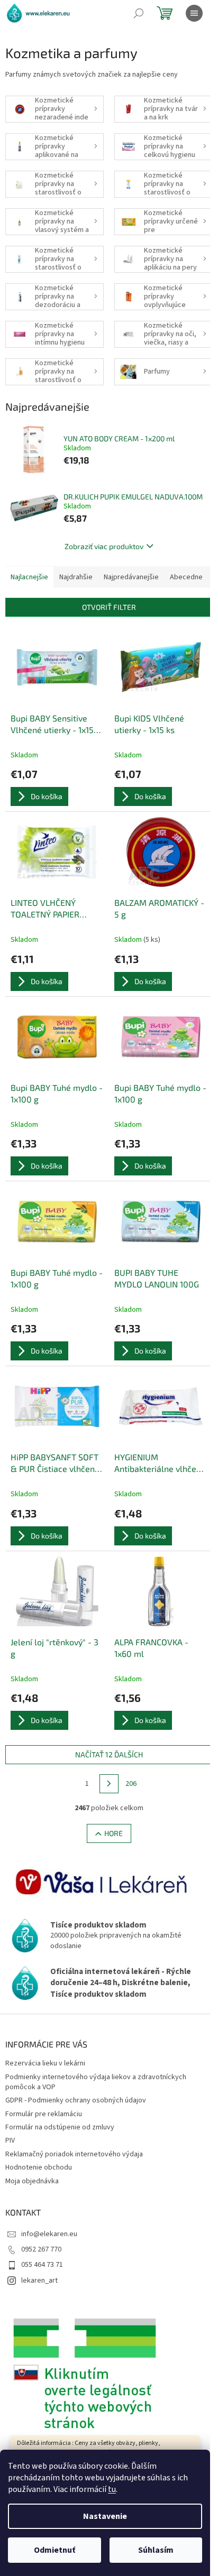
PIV (10, 2141)
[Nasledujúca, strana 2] (109, 1784)
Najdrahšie (76, 577)
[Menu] (194, 13)
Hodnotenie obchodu (39, 2167)
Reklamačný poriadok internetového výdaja (74, 2154)
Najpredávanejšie (131, 577)
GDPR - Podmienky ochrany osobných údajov (76, 2100)
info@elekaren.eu (49, 2234)
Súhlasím (156, 2550)
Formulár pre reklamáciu (44, 2114)
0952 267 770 (41, 2249)
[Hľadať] (139, 13)
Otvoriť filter (109, 607)
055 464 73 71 (42, 2265)
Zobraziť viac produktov (104, 546)
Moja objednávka (32, 2181)
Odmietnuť (54, 2550)
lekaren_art (39, 2281)
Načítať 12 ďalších (109, 1754)
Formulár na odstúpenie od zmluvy (60, 2127)
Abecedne (186, 577)
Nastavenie (105, 2516)
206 (131, 1784)
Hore (113, 1833)
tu (112, 2489)
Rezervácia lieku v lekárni (45, 2063)
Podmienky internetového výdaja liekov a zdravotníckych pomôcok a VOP (96, 2082)
